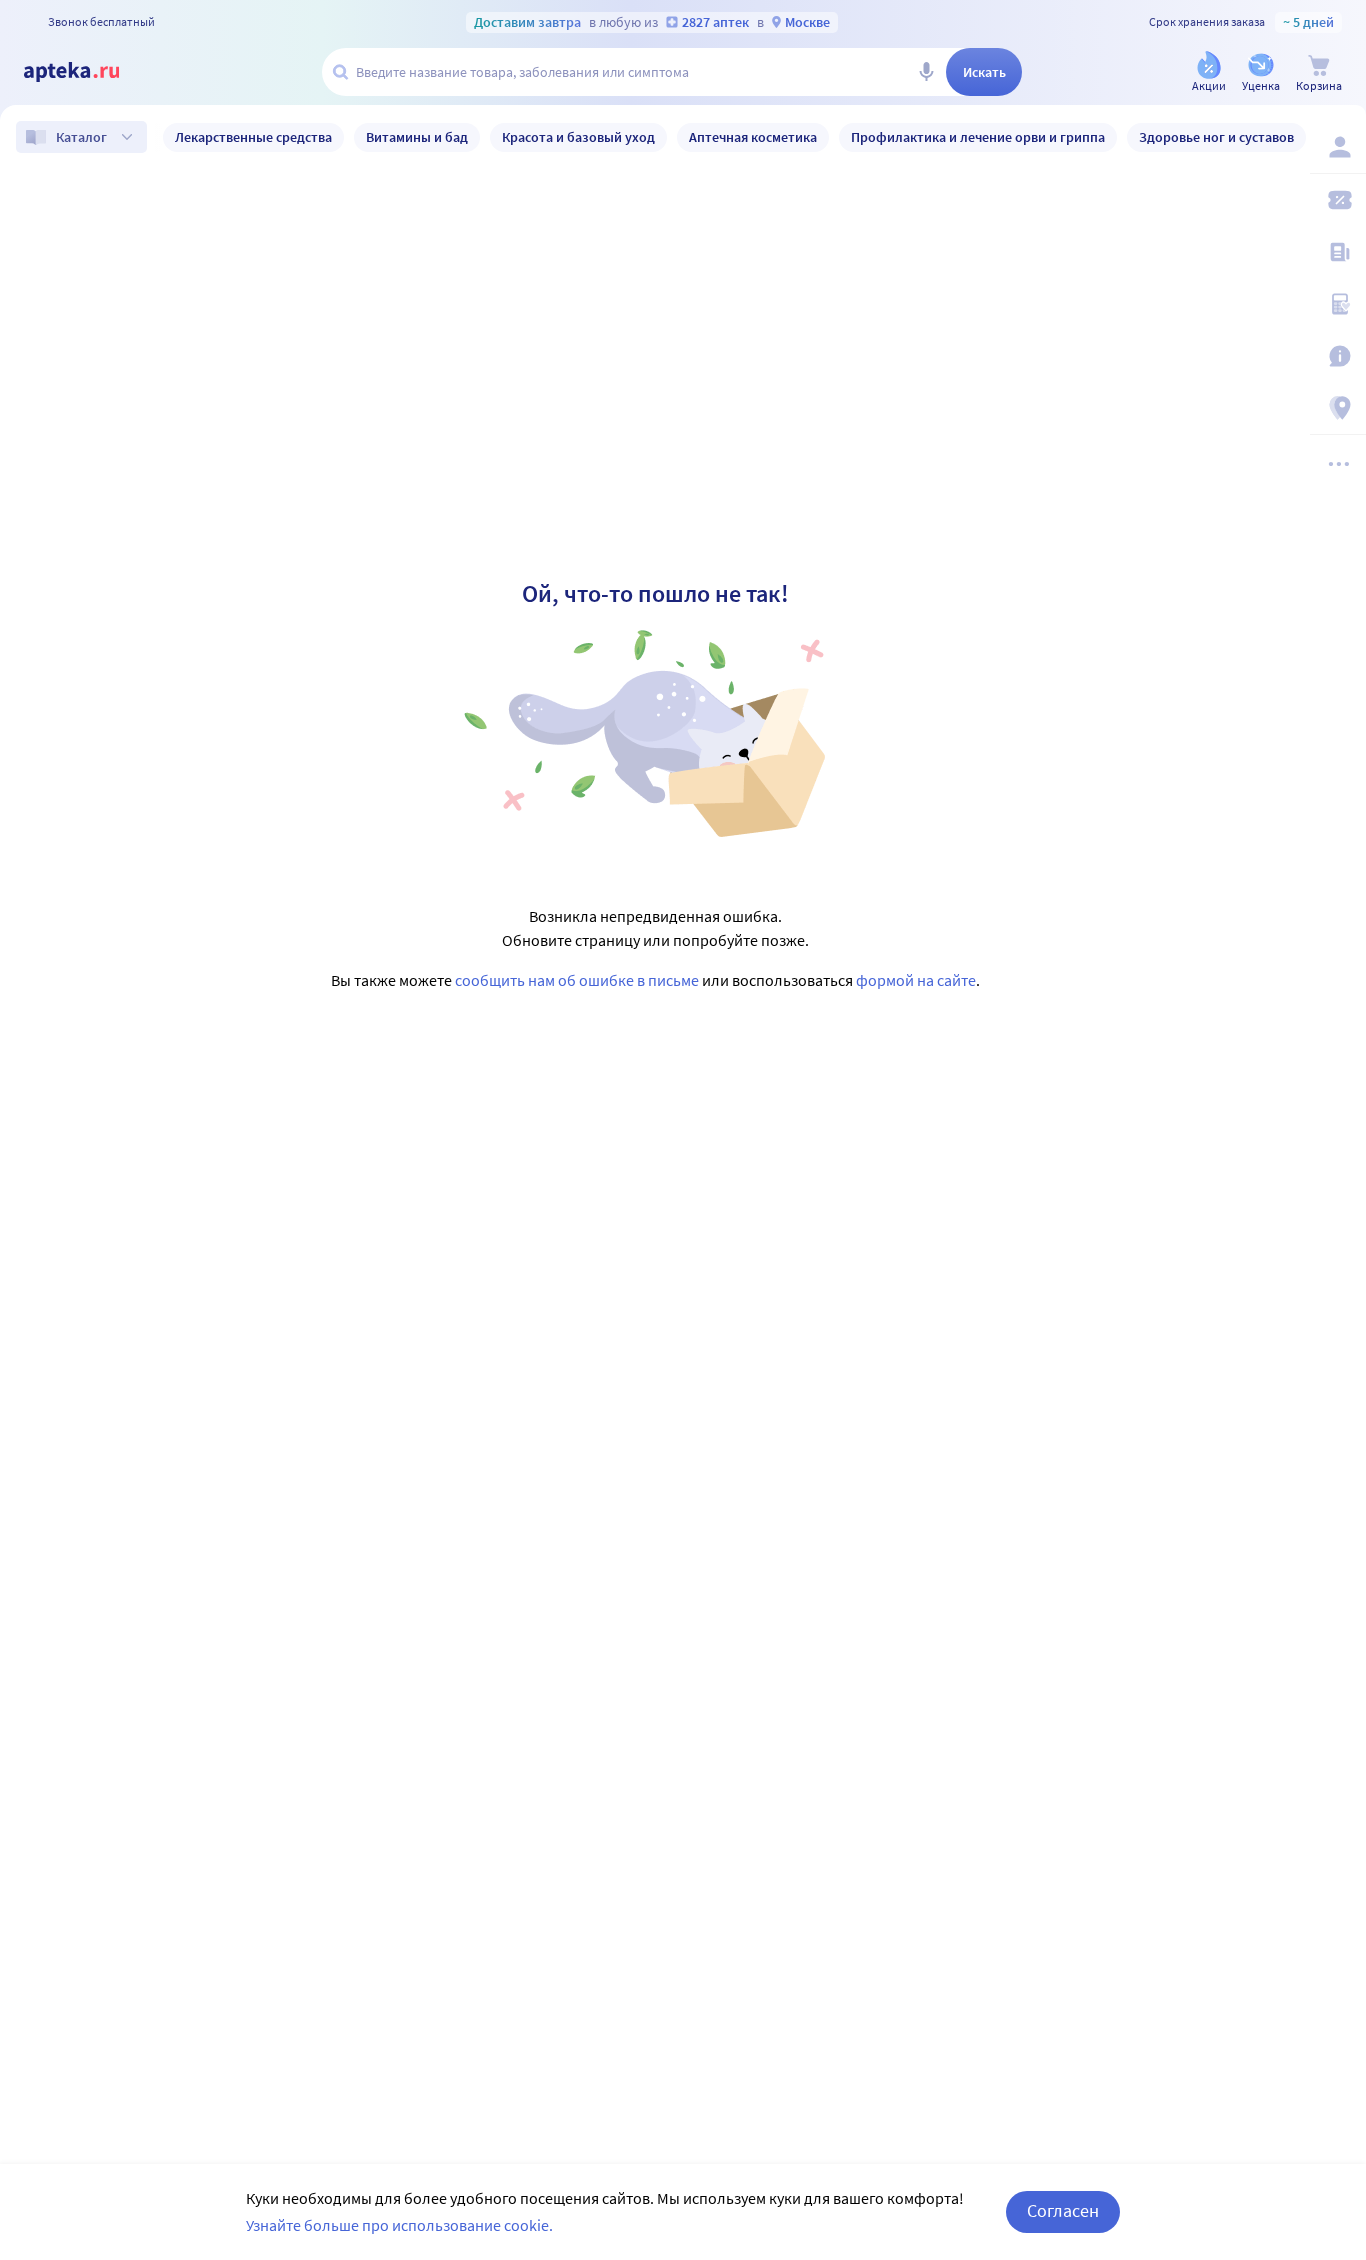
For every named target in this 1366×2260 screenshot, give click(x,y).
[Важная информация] (1338, 356)
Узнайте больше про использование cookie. (399, 2225)
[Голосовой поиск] (926, 72)
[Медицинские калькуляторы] (1338, 304)
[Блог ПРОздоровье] (1338, 252)
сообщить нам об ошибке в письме (577, 980)
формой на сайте (916, 980)
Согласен (1063, 2210)
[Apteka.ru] (88, 72)
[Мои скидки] (1338, 200)
